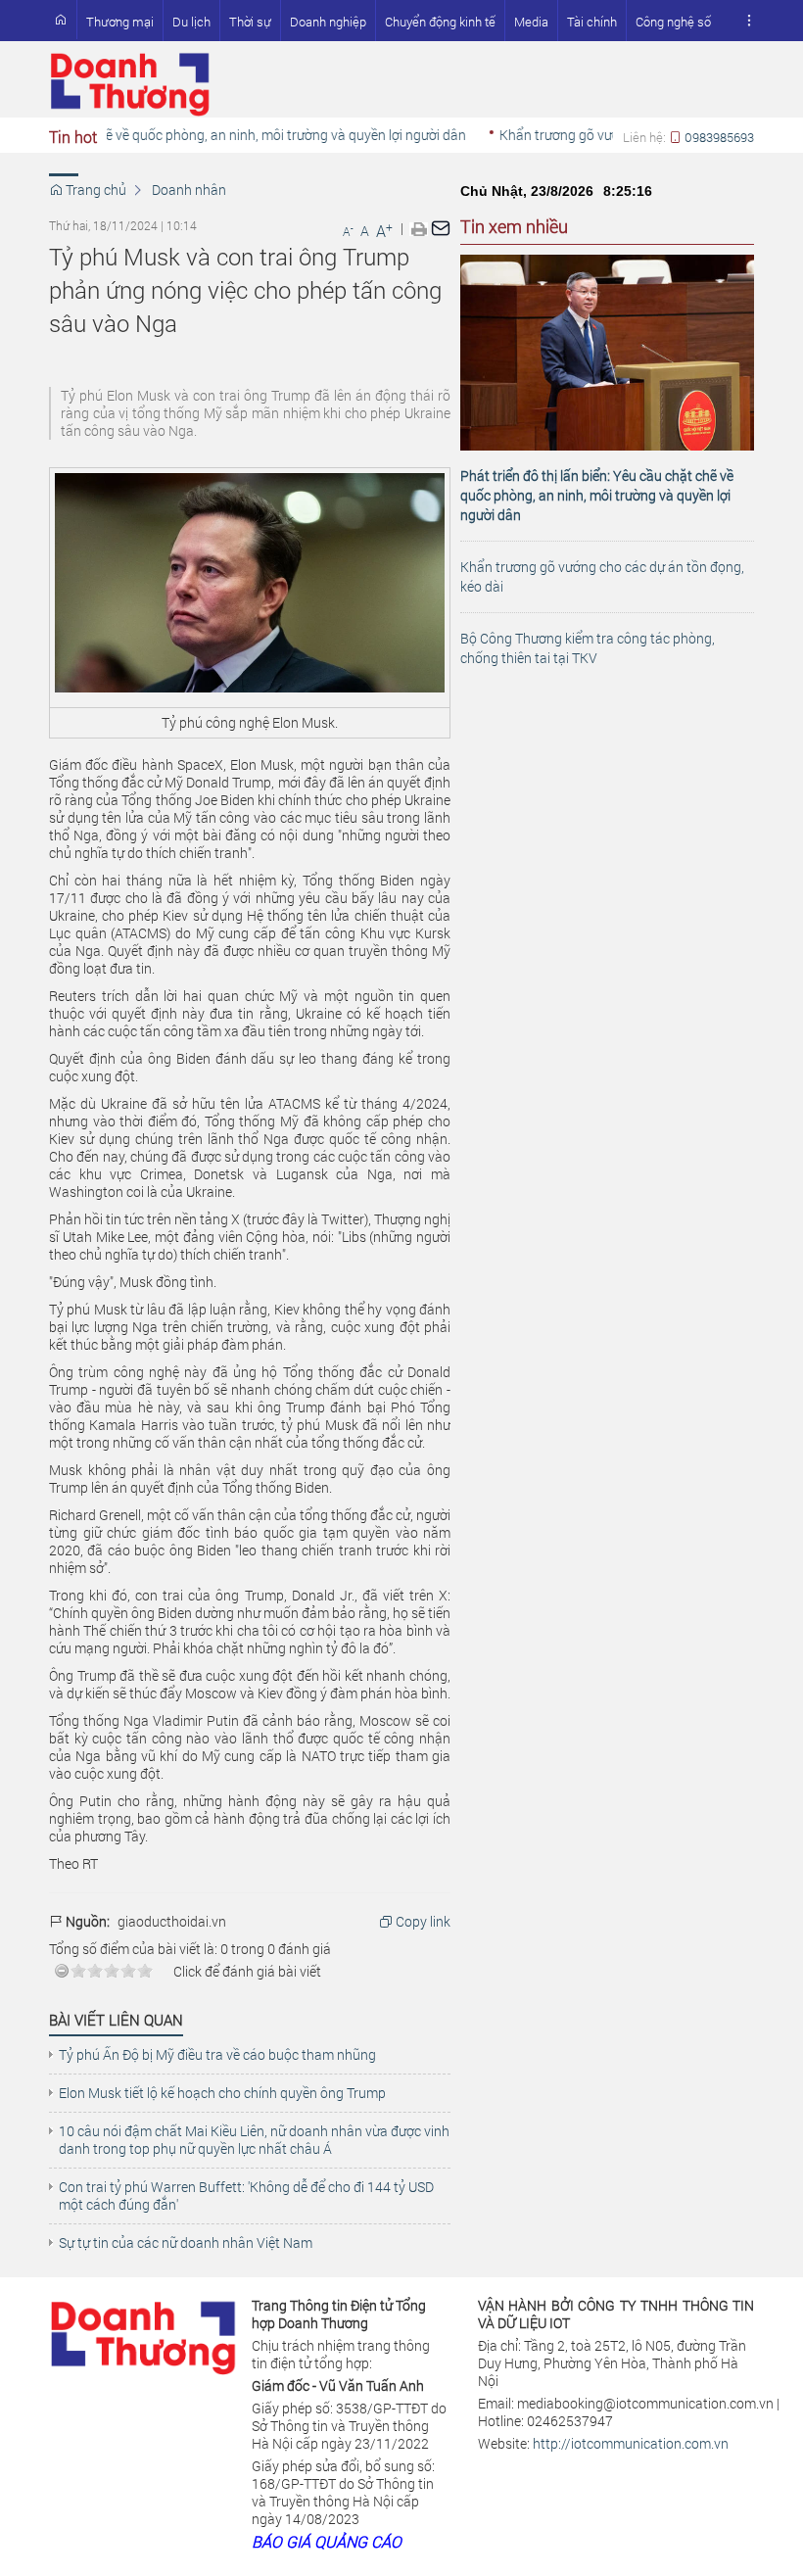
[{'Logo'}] (143, 2334)
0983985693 (718, 137)
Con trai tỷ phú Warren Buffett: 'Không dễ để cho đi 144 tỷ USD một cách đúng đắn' (246, 2196)
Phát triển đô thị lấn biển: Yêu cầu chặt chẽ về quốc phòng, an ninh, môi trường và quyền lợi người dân (597, 495)
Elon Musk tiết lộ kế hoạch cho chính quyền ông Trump (222, 2093)
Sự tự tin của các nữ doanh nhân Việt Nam (186, 2243)
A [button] (348, 231)
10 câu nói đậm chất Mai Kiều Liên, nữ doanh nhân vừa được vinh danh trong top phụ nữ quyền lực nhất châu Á (254, 2140)
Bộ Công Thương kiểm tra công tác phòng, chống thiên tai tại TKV (588, 648)
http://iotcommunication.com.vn (631, 2443)
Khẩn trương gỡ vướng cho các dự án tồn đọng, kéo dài (602, 576)
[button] (749, 21)
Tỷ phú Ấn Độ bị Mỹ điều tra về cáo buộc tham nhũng (217, 2055)
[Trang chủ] (61, 20)
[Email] (441, 228)
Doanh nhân (189, 190)
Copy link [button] (422, 1922)
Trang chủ (94, 190)
